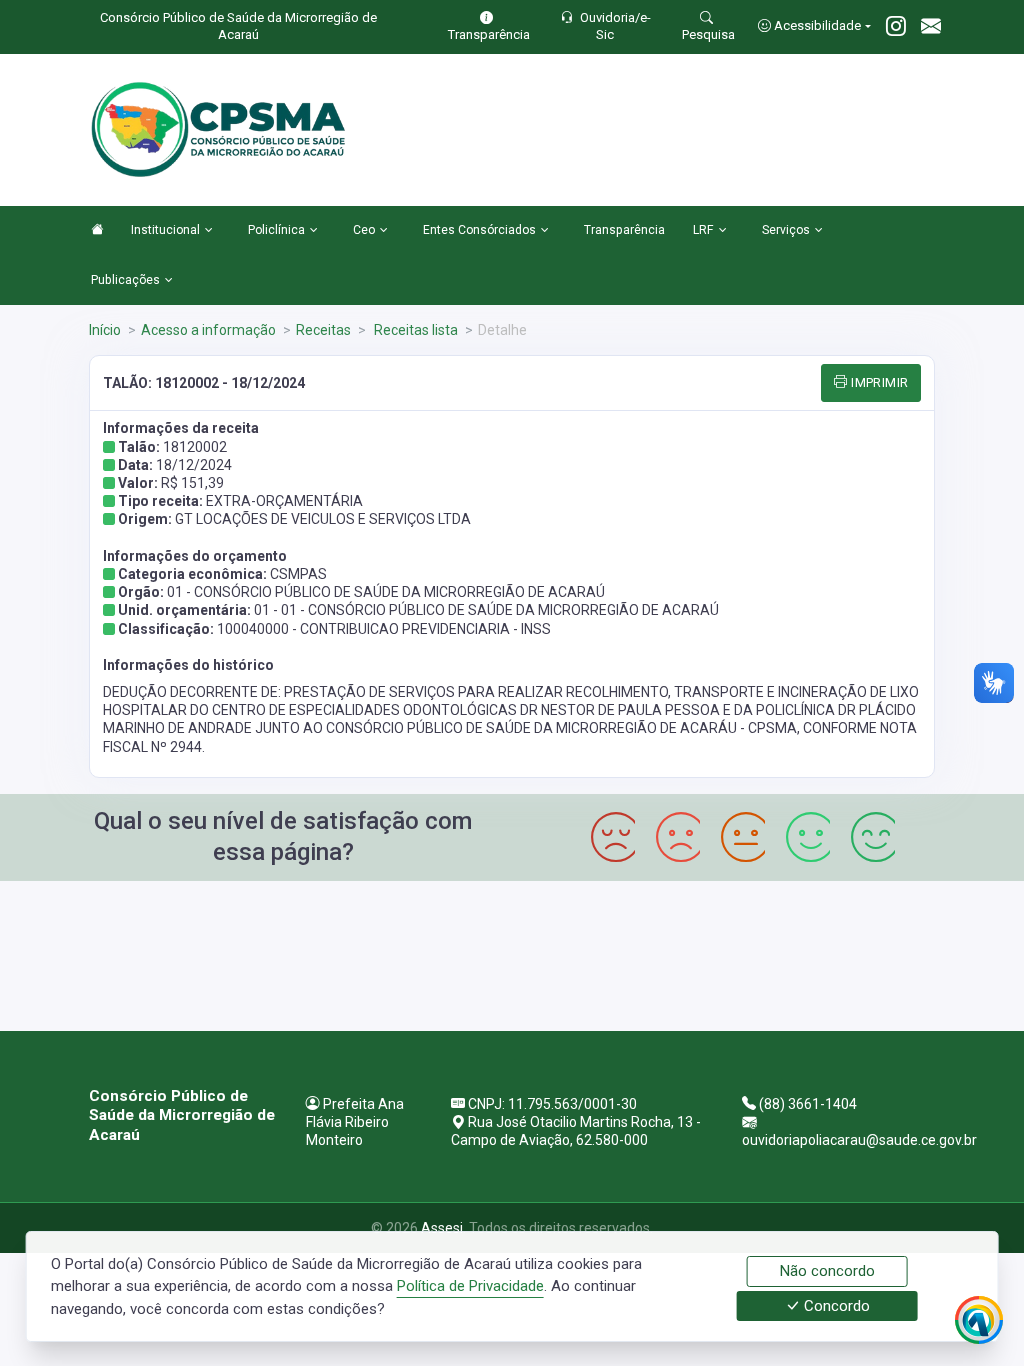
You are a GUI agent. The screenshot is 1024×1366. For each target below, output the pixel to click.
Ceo (364, 230)
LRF (703, 230)
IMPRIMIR (878, 382)
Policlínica (276, 230)
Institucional (165, 230)
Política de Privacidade (470, 1286)
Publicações (125, 280)
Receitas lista (414, 330)
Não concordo (827, 1271)
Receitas (323, 330)
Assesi (442, 1228)
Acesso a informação (208, 330)
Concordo (835, 1306)
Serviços (786, 230)
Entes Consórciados (479, 230)
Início (105, 330)
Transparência (624, 230)
